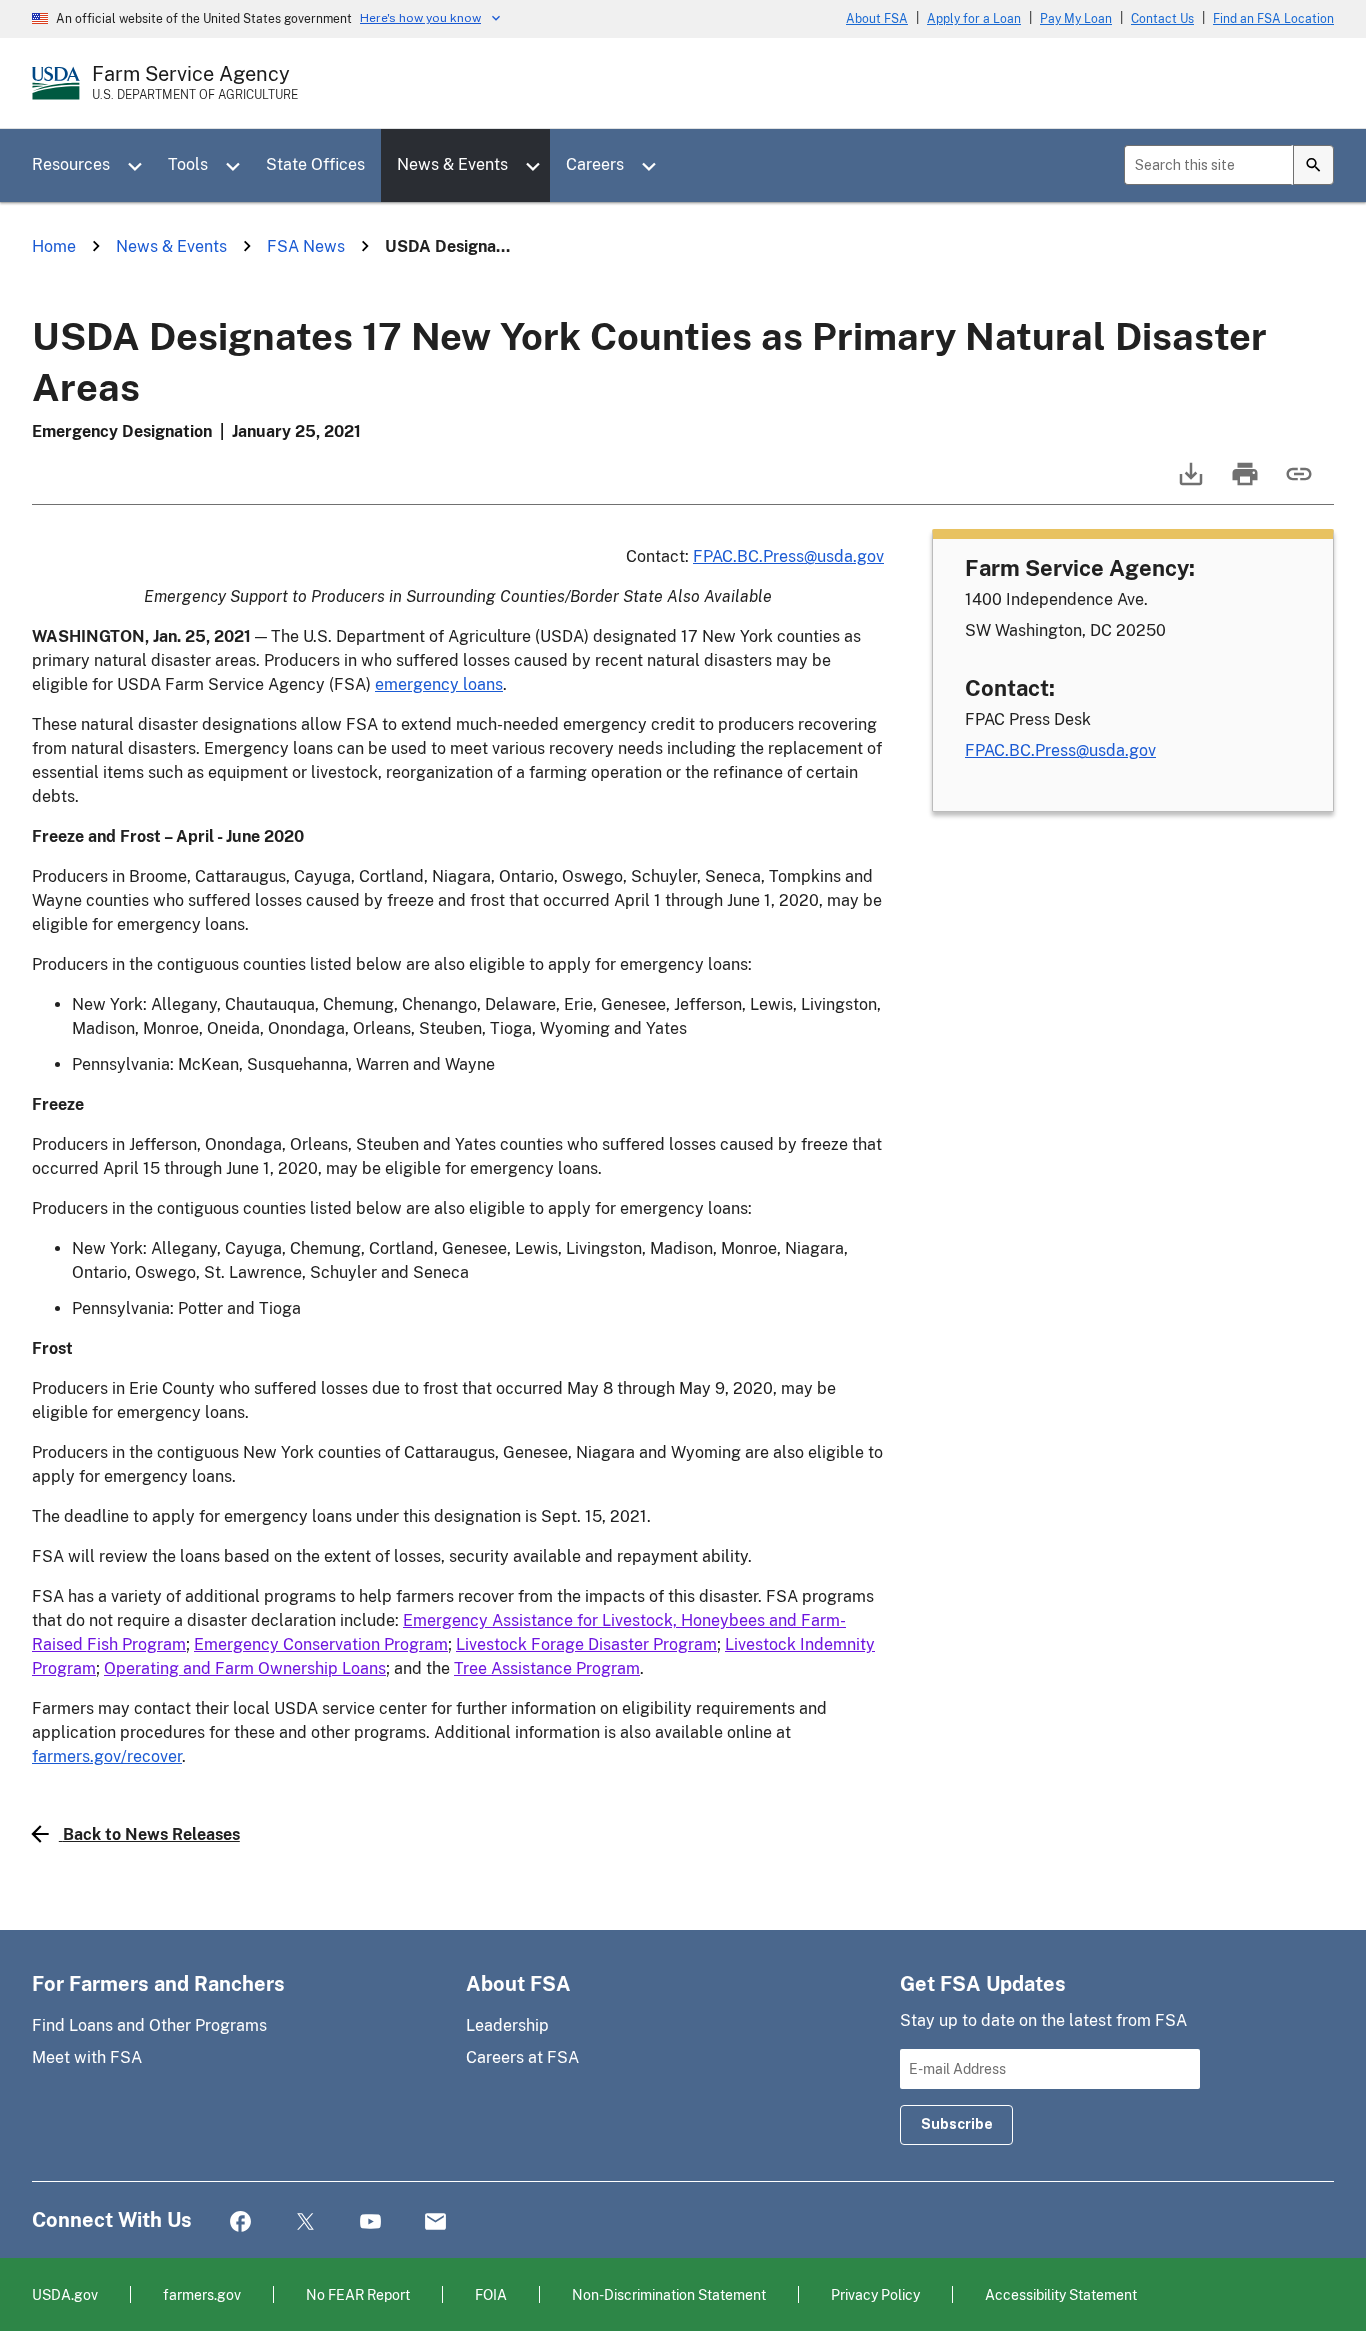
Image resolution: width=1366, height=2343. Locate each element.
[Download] (1189, 483)
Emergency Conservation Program (321, 1644)
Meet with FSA (87, 2057)
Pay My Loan (1076, 19)
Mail (435, 2222)
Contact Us (1162, 19)
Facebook (240, 2222)
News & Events (452, 164)
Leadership (507, 2025)
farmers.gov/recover (107, 1756)
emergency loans (439, 684)
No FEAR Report (358, 2294)
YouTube (370, 2222)
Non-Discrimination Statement (669, 2294)
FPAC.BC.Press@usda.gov (788, 556)
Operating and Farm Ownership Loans (245, 1668)
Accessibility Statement (1061, 2294)
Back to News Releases (151, 1834)
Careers (595, 164)
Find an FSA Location (1273, 19)
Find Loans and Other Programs (149, 2025)
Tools (188, 164)
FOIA (491, 2294)
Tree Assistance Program (547, 1668)
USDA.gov (65, 2294)
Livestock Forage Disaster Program (586, 1644)
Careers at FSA (522, 2057)
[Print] (1243, 483)
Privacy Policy (875, 2294)
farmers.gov (202, 2294)
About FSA (877, 19)
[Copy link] (1297, 483)
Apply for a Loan (974, 19)
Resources (71, 164)
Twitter (305, 2222)
